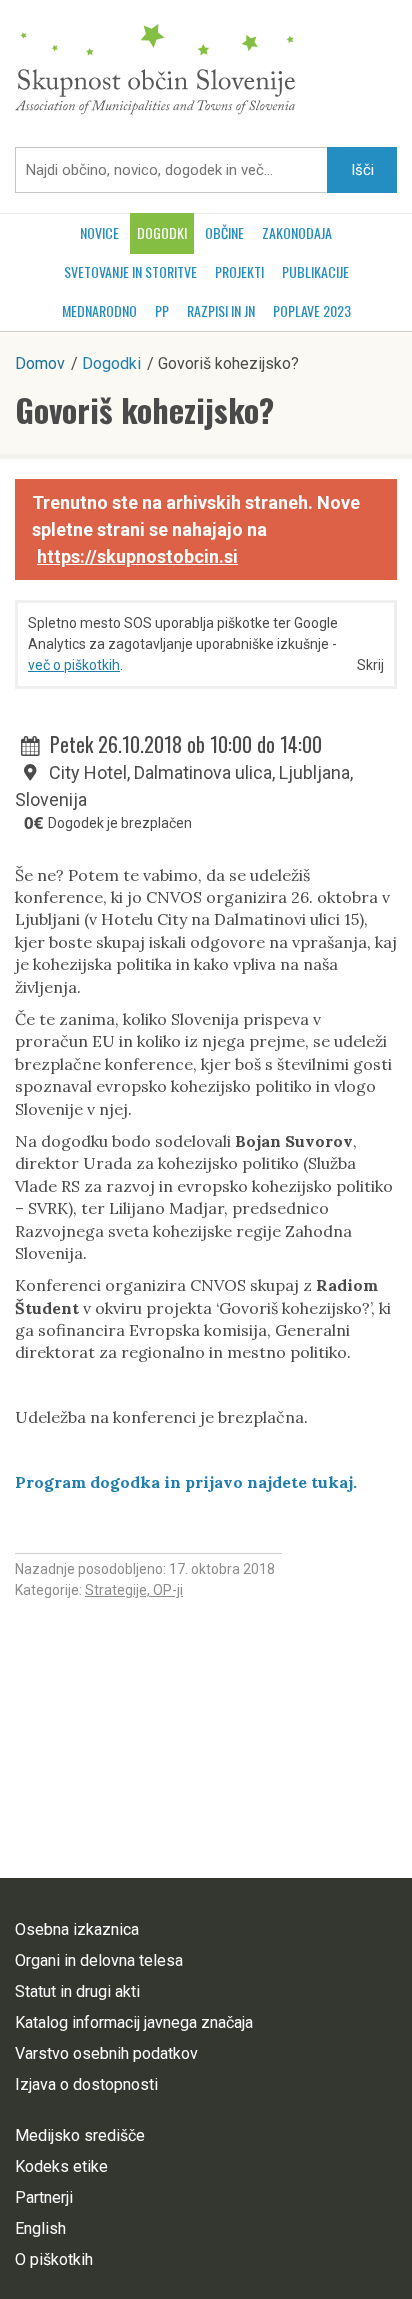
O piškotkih (54, 2259)
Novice (99, 232)
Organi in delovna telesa (99, 1960)
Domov (40, 363)
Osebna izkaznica (77, 1929)
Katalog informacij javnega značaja (134, 2022)
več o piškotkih (74, 665)
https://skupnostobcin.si (137, 556)
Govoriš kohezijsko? (144, 409)
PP (162, 310)
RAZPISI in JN (221, 310)
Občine (224, 232)
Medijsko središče (80, 2135)
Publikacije (315, 271)
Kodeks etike (61, 2166)
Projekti (239, 271)
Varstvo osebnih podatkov (106, 2053)
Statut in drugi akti (77, 1991)
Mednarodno (99, 310)
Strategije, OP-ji (134, 1590)
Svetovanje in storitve (130, 271)
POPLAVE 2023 (312, 310)
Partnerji (44, 2197)
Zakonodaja (297, 232)
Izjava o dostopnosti (86, 2084)
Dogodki (162, 232)
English (40, 2228)
